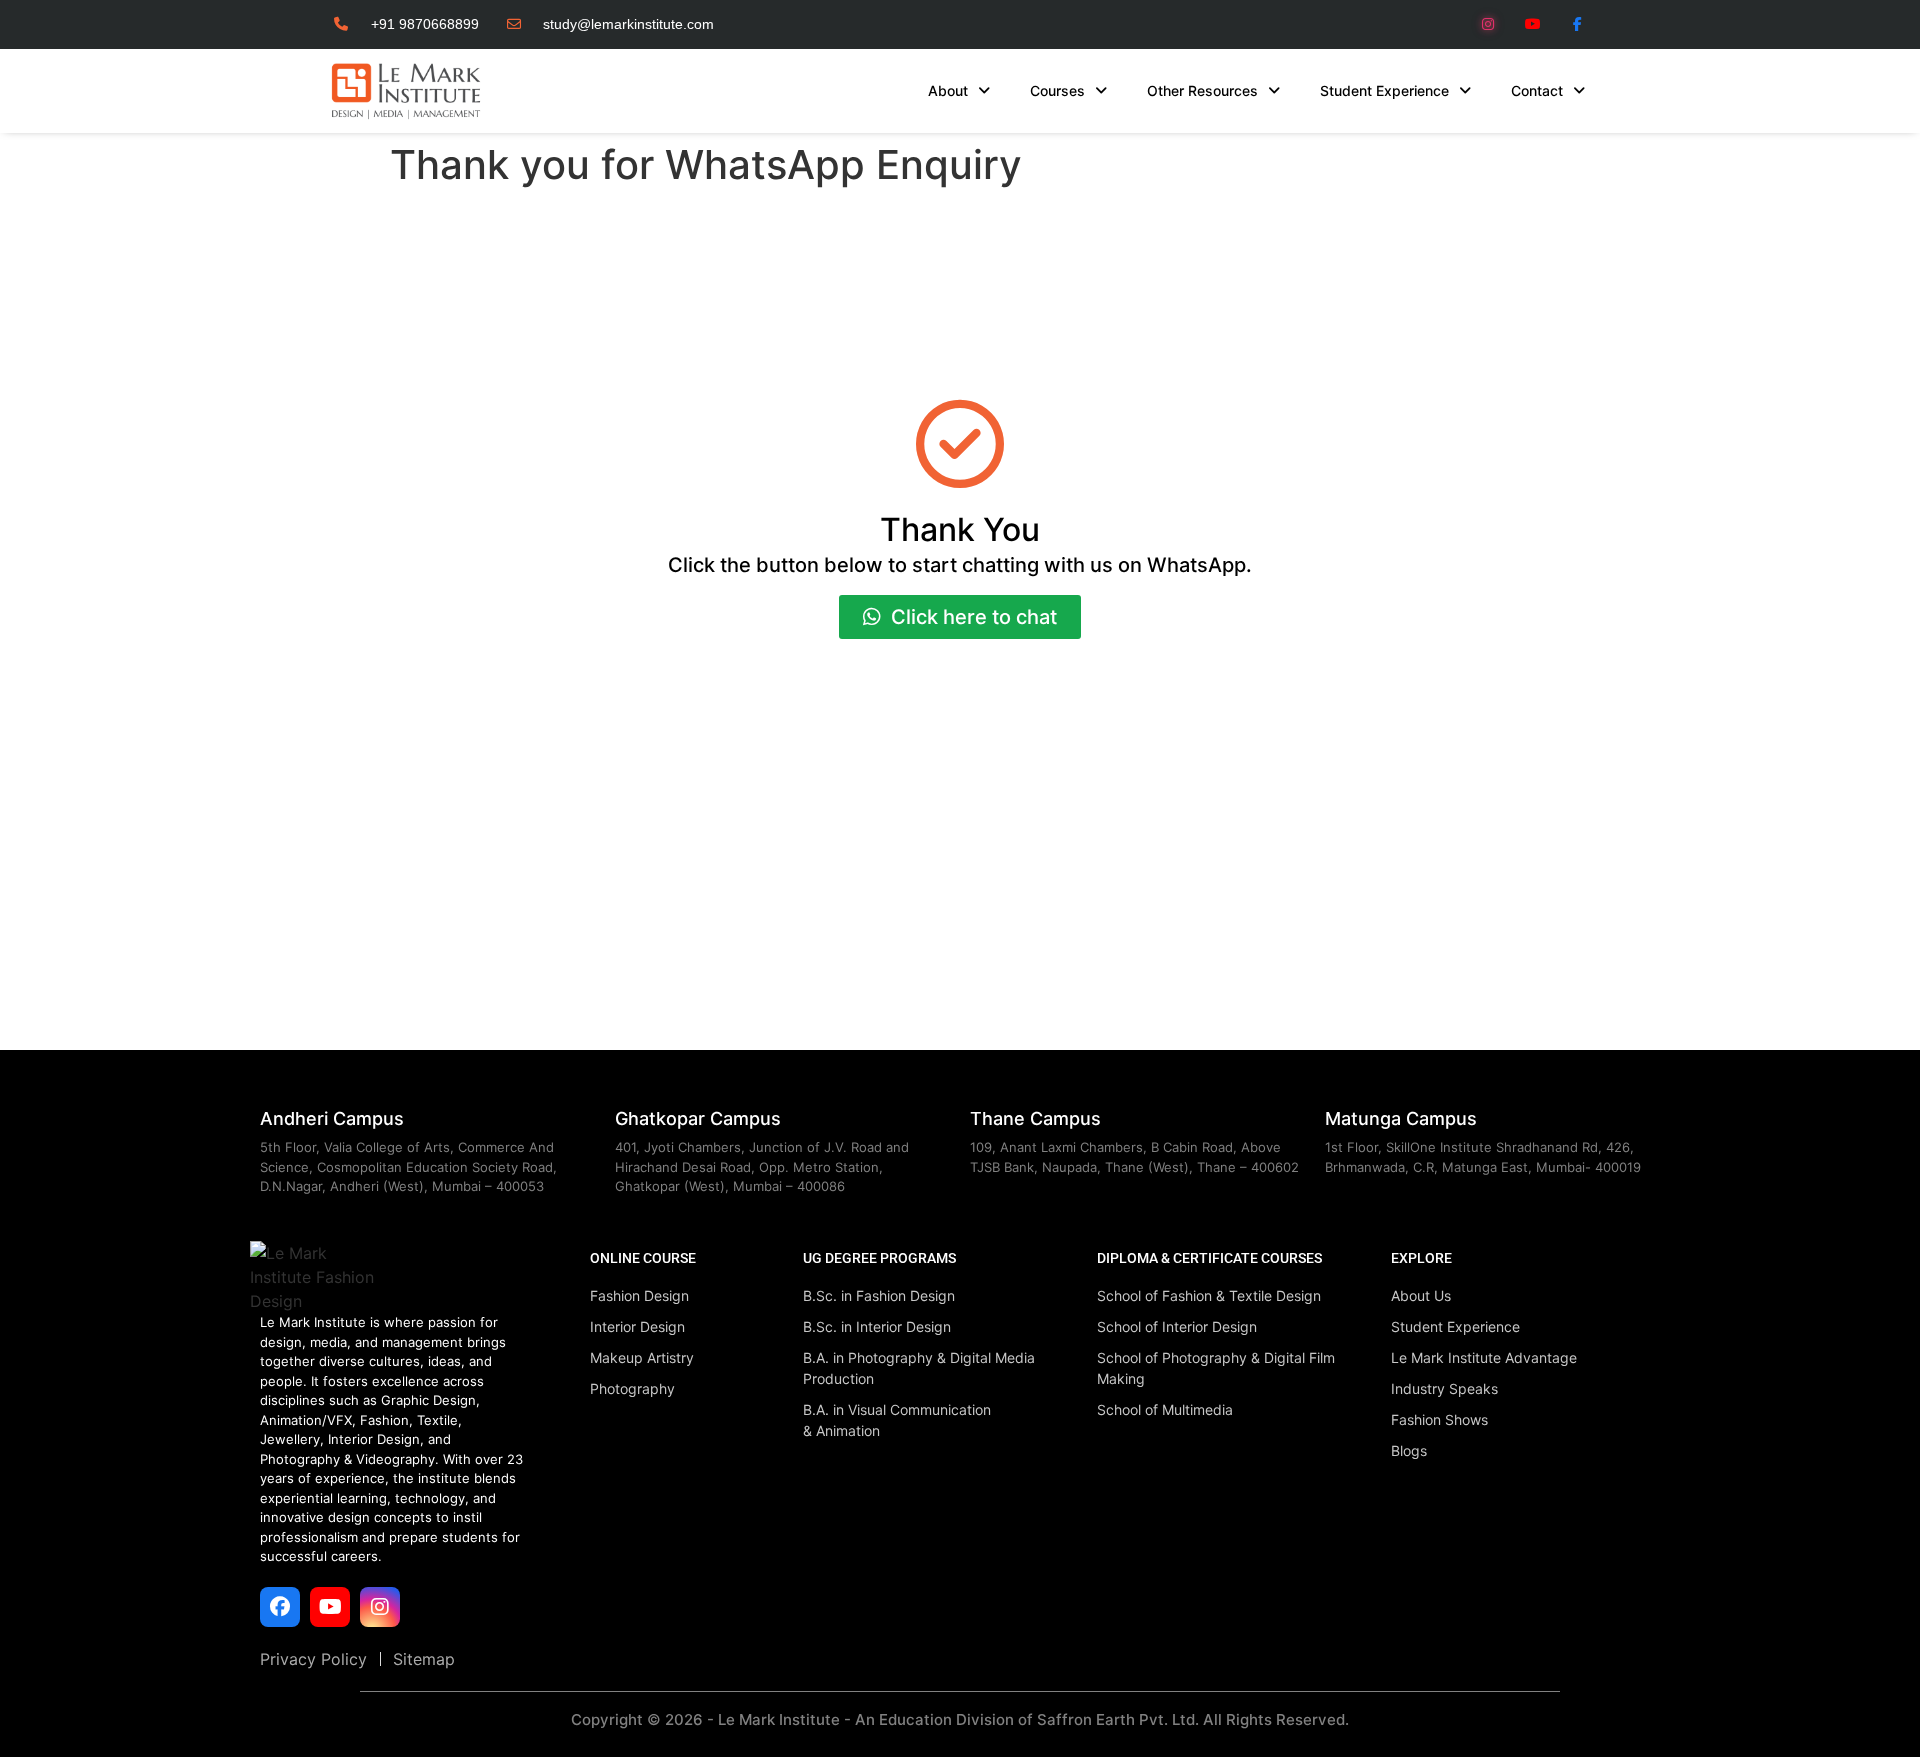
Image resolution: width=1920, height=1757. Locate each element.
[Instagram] (1488, 24)
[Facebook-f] (1577, 24)
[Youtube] (1532, 24)
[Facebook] (280, 1607)
